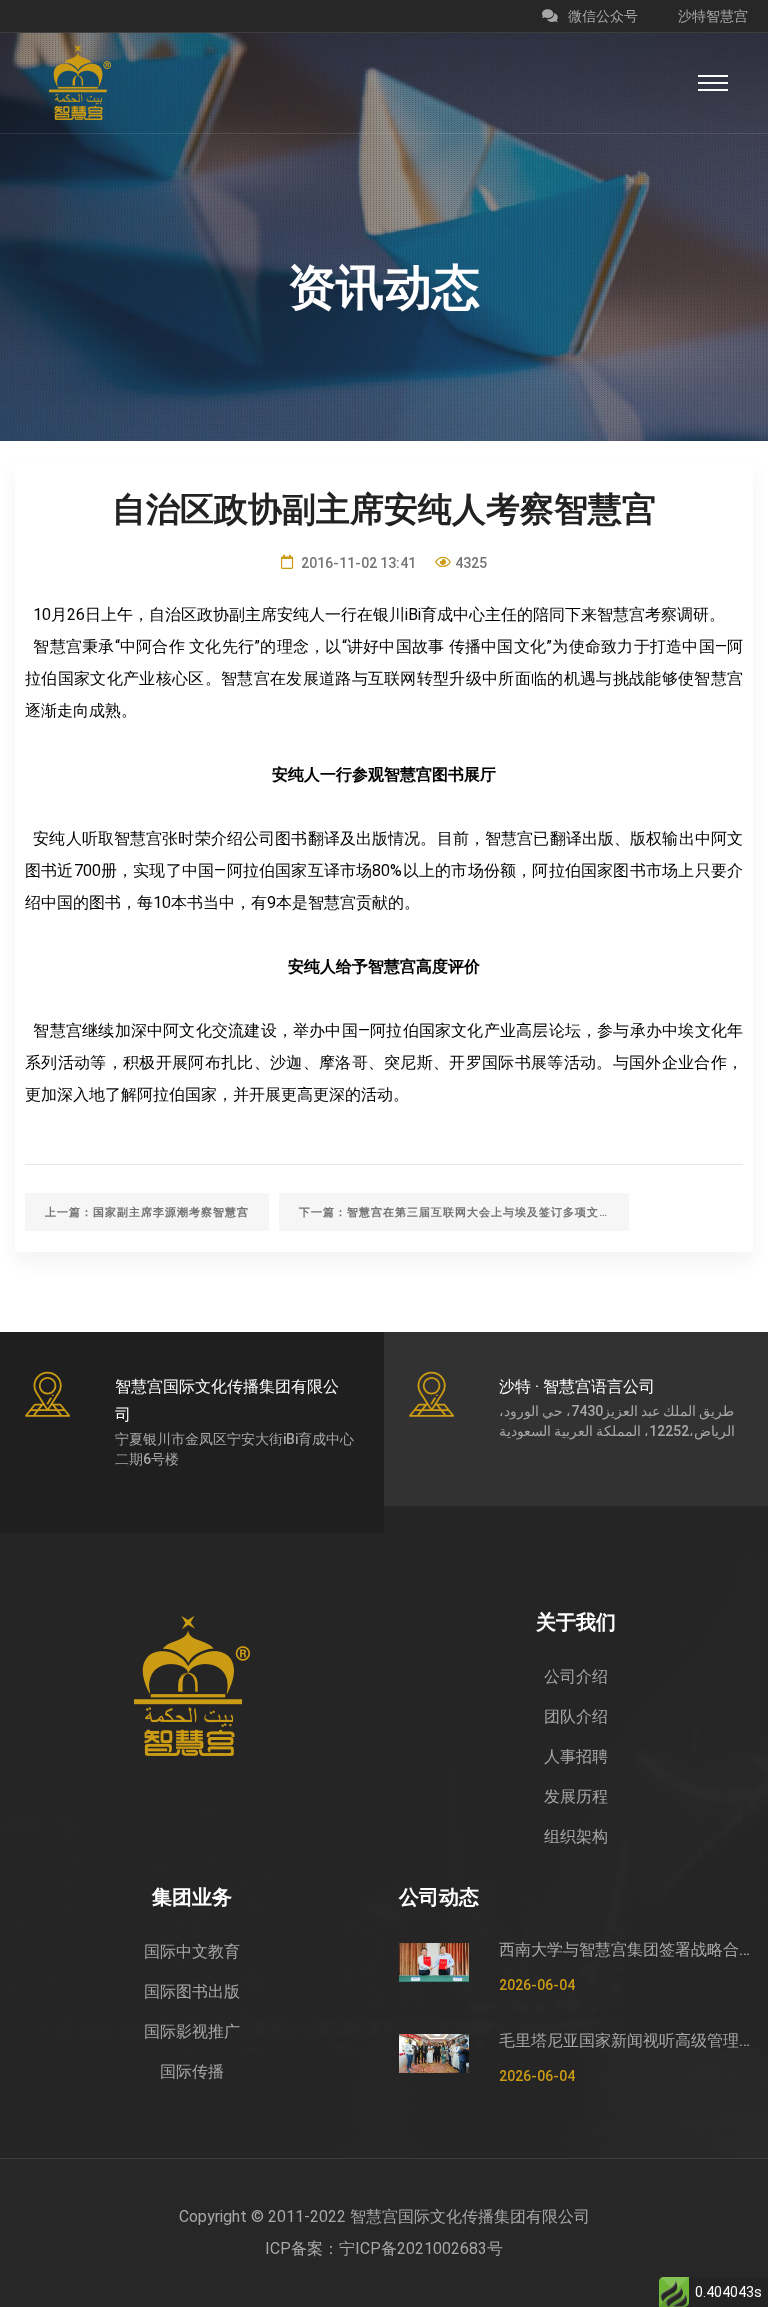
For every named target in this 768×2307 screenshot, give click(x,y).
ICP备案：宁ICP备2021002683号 (384, 2248)
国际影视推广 (192, 2031)
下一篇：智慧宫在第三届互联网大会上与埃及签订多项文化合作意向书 (464, 1212)
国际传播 (192, 2071)
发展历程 (576, 1796)
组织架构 (576, 1836)
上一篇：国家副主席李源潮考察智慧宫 (147, 1212)
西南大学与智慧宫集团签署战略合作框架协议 (626, 1949)
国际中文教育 (192, 1951)
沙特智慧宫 (713, 16)
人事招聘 (576, 1756)
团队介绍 (576, 1716)
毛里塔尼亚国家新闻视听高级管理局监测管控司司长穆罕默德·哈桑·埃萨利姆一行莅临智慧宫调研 (626, 2040)
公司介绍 (576, 1676)
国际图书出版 (192, 1991)
